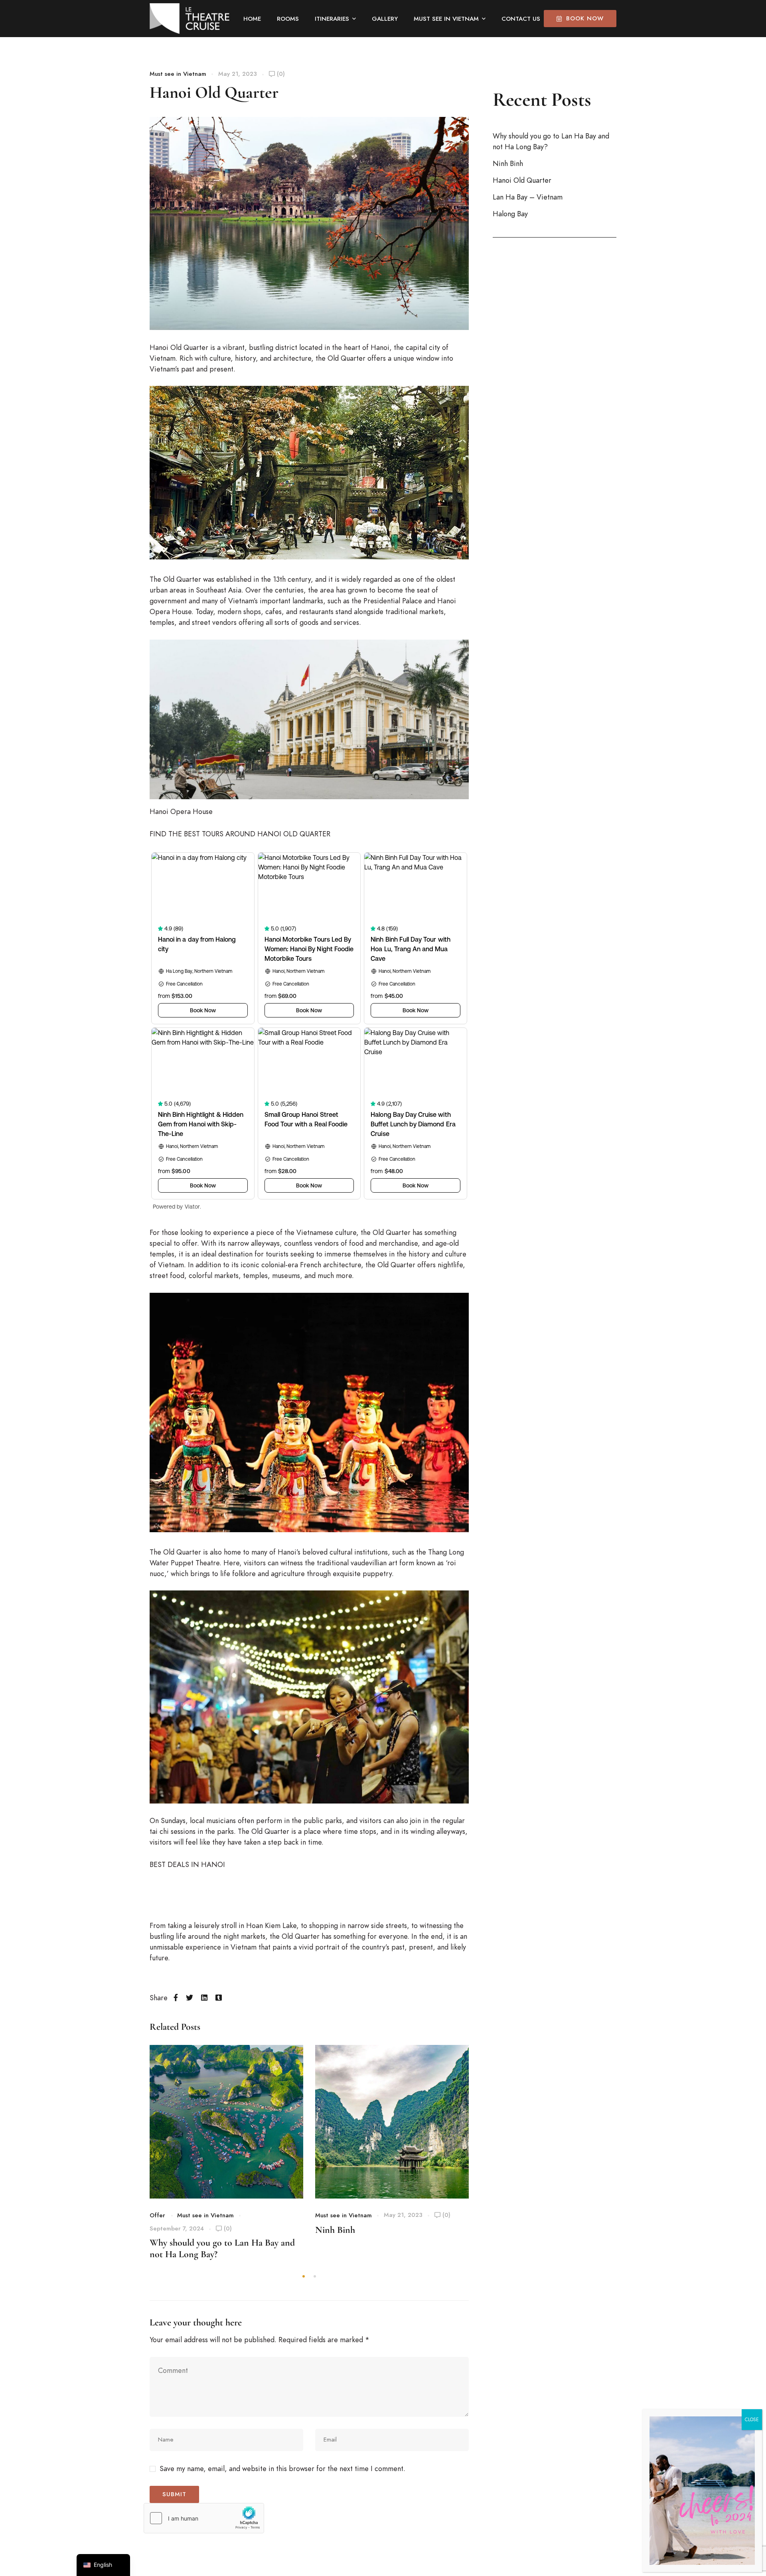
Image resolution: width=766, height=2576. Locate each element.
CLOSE (752, 2420)
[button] (304, 2276)
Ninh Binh (335, 2230)
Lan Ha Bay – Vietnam (528, 197)
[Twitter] (190, 1998)
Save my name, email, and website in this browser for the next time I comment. (282, 2468)
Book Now (585, 18)
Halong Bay (510, 214)
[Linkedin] (204, 1998)
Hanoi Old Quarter (522, 180)
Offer (157, 2215)
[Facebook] (176, 1998)
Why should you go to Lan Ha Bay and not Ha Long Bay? (551, 141)
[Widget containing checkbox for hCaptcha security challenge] (204, 2518)
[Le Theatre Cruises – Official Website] (190, 19)
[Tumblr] (219, 1998)
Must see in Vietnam (178, 74)
